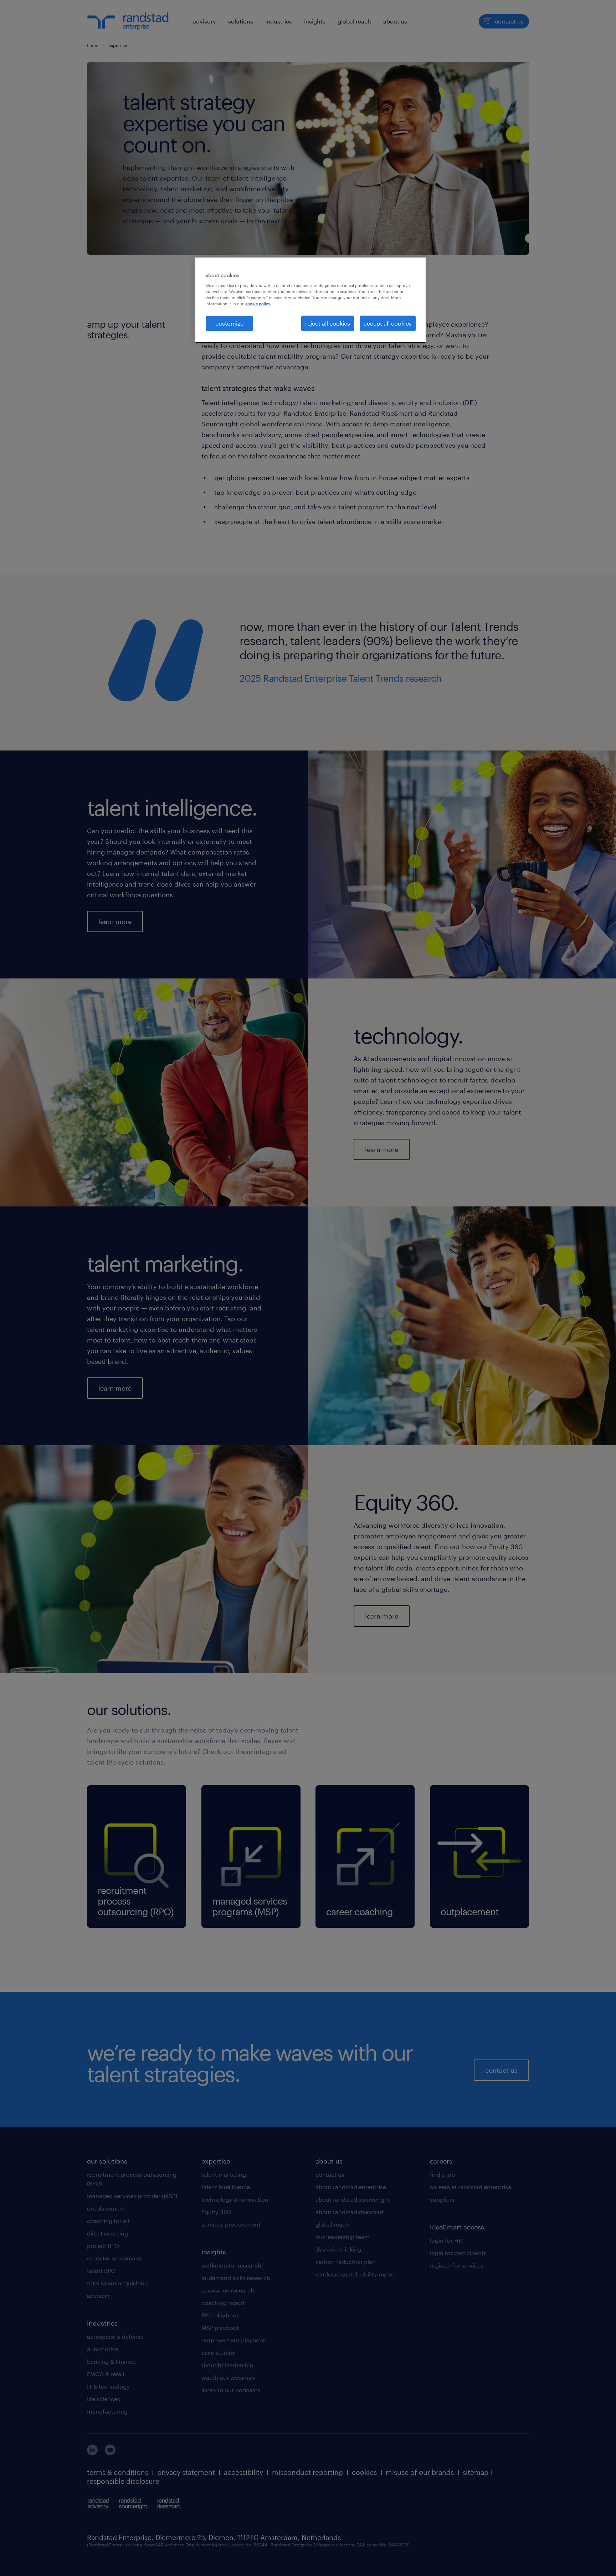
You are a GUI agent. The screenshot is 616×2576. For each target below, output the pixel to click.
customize (229, 323)
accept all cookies (388, 323)
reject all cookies (328, 323)
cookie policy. (258, 304)
